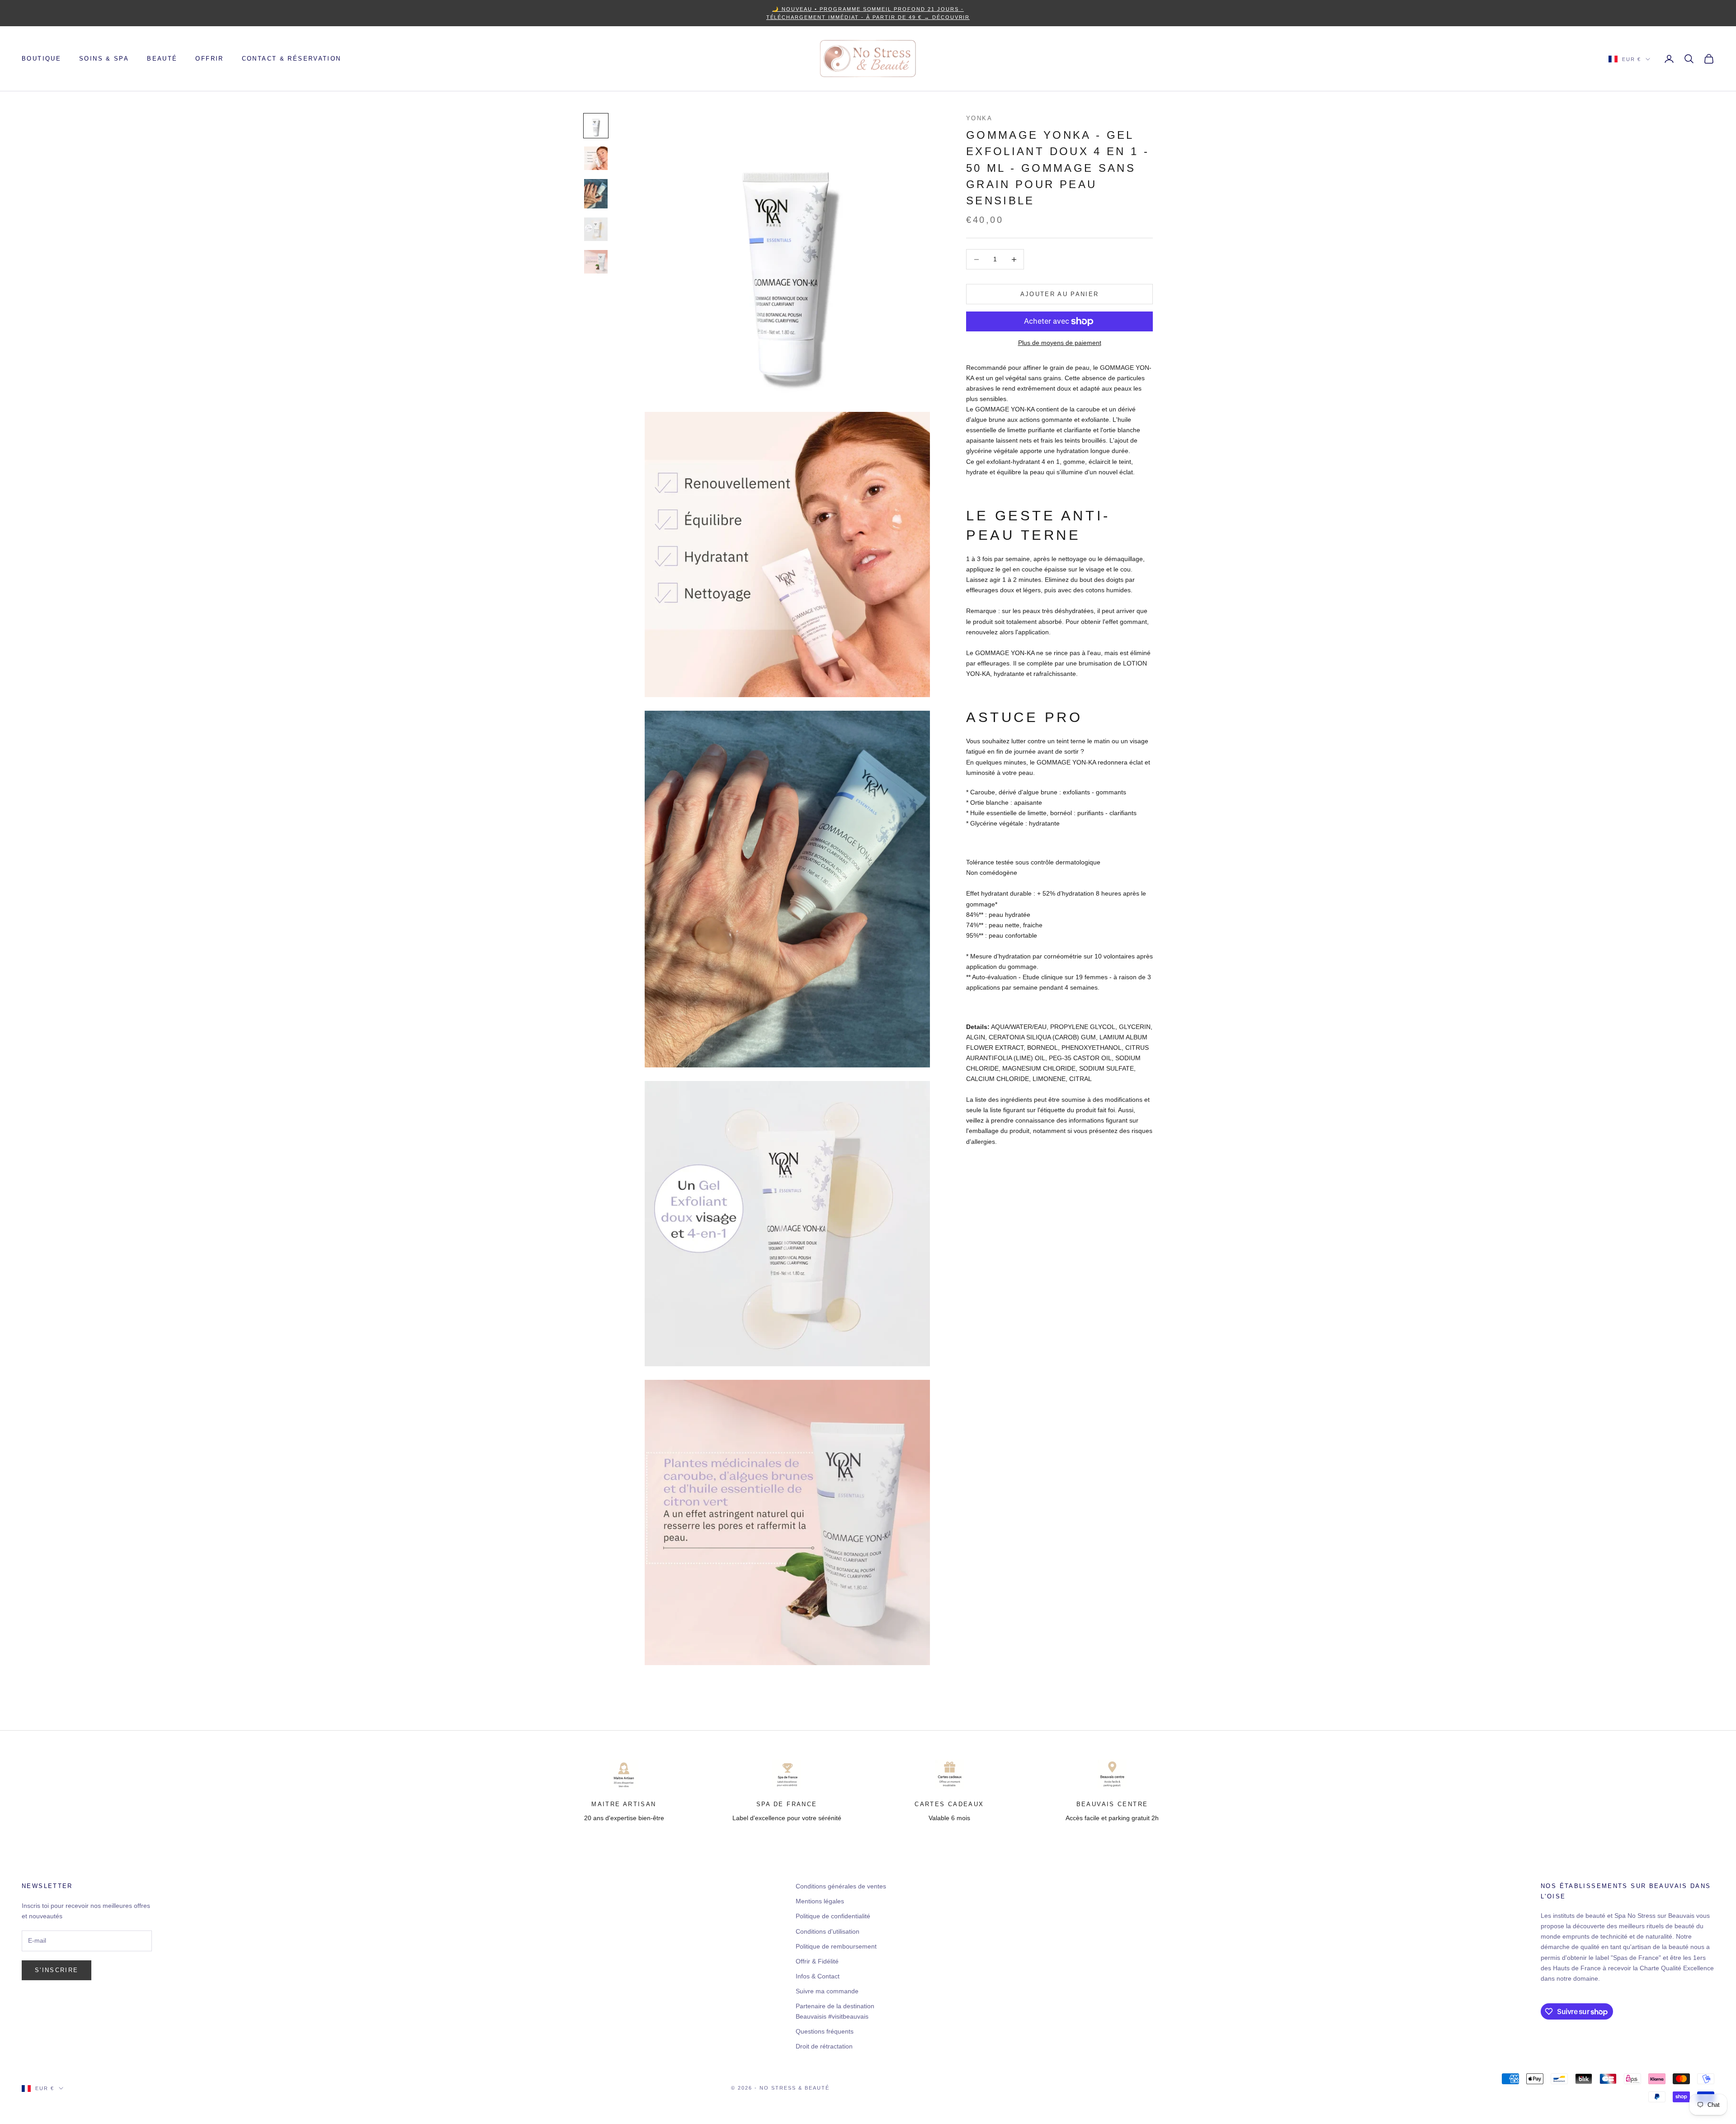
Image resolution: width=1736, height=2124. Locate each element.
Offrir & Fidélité (817, 1961)
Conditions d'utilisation (828, 1931)
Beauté (162, 59)
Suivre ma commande (827, 1991)
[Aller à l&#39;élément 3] (596, 194)
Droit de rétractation (824, 2046)
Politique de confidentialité (833, 1916)
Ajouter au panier (1060, 294)
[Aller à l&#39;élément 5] (596, 262)
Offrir (209, 59)
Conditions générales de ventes (841, 1886)
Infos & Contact (818, 1976)
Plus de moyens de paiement (1060, 343)
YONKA (979, 118)
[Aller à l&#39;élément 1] (596, 126)
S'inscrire (57, 1970)
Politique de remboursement (836, 1946)
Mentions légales (820, 1901)
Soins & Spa (104, 59)
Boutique (41, 59)
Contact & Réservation (292, 59)
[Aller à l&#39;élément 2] (596, 158)
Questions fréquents (825, 2031)
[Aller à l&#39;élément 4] (596, 229)
